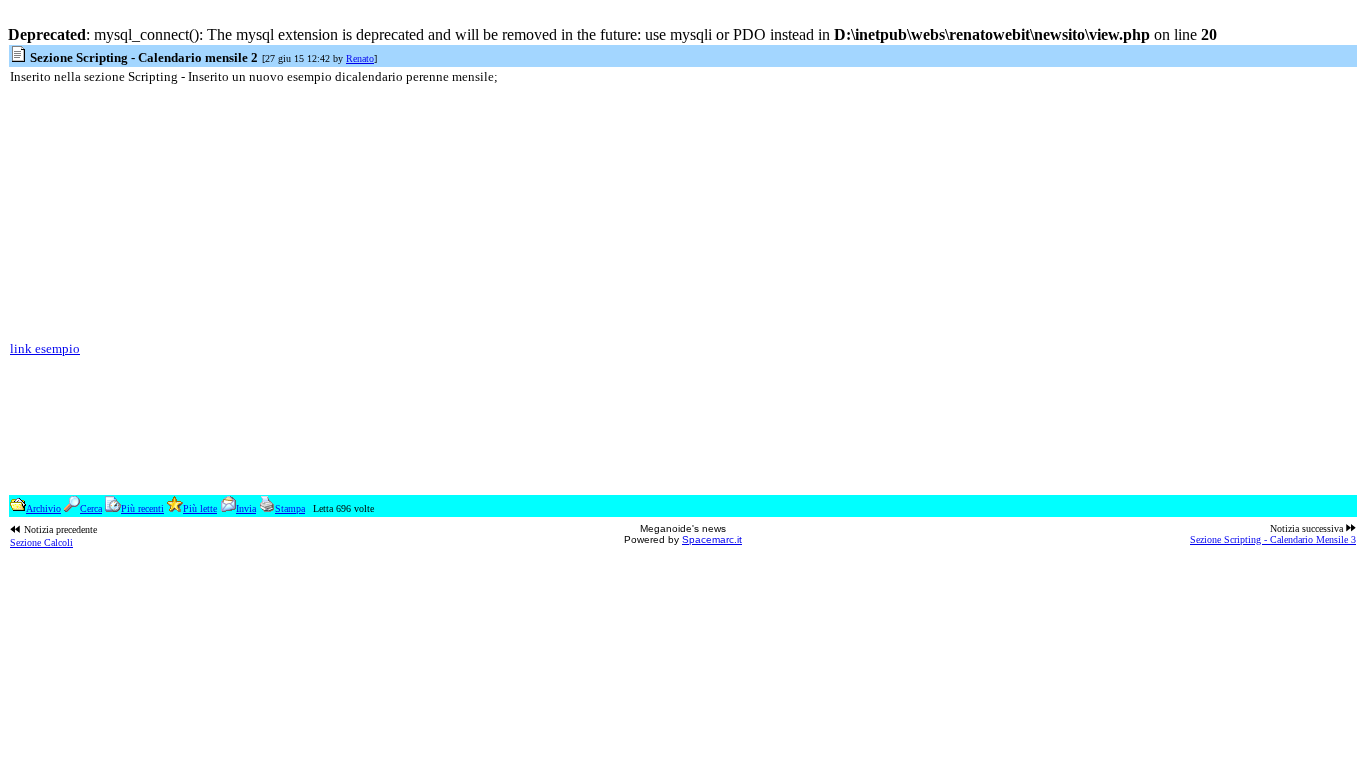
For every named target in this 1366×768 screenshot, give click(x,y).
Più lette (200, 508)
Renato (360, 58)
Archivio (43, 508)
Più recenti (142, 508)
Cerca (91, 508)
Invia (246, 508)
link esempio (45, 348)
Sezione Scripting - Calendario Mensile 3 (1273, 539)
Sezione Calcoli (41, 542)
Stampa (290, 508)
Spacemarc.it (712, 539)
